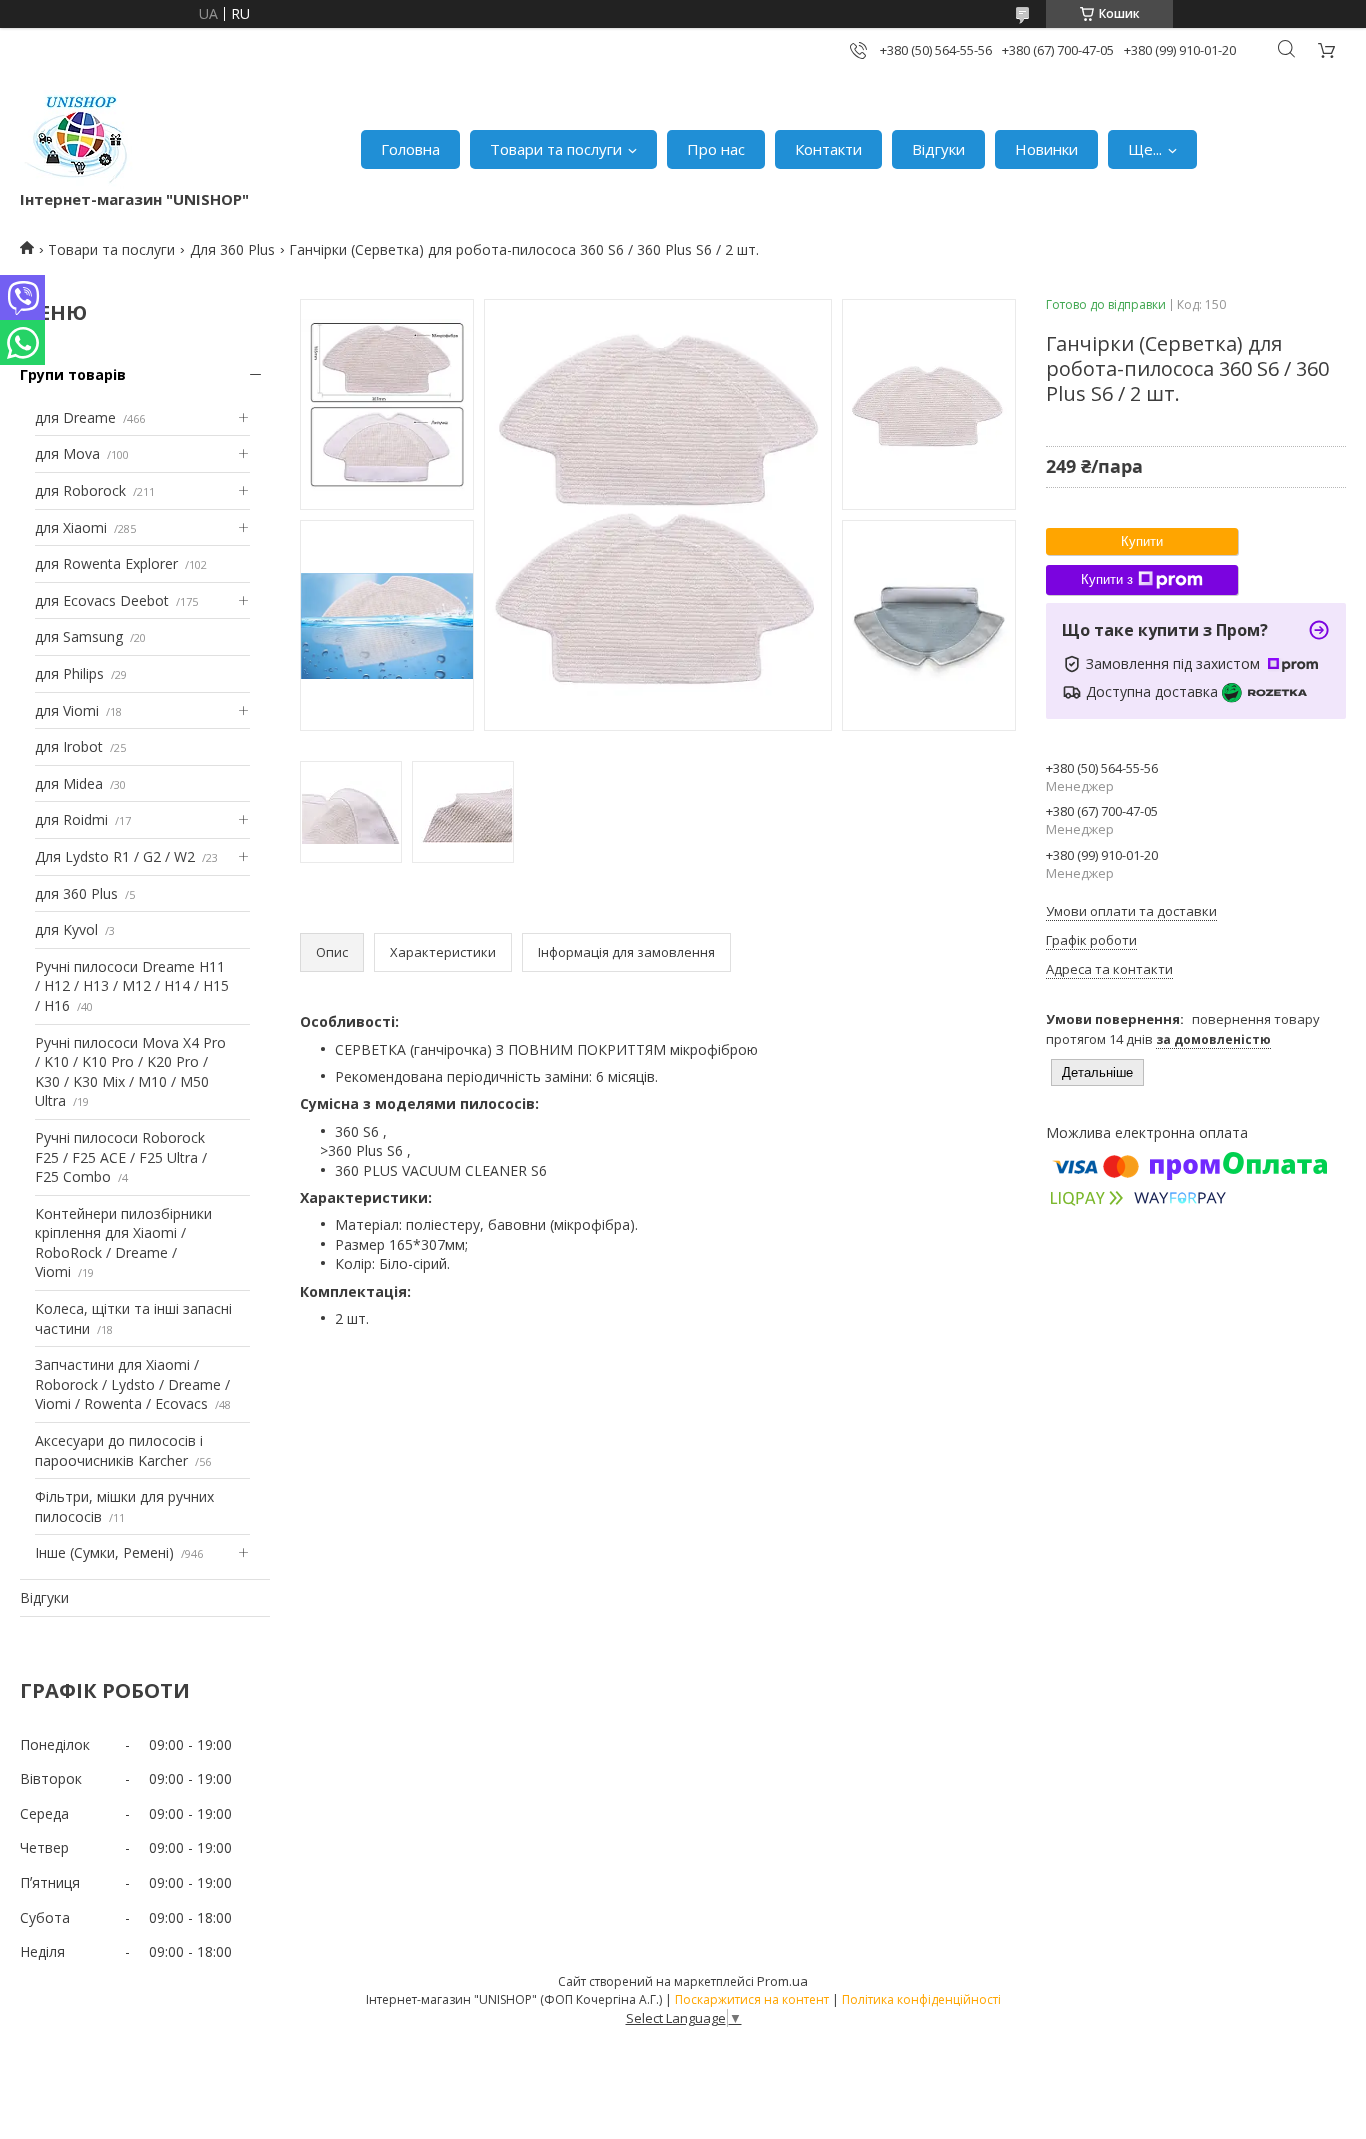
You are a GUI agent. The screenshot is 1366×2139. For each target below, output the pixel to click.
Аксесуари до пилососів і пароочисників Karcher (119, 1450)
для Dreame (75, 417)
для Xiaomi (71, 527)
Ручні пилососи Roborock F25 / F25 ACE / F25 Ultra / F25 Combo (121, 1157)
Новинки (1046, 149)
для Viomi (67, 710)
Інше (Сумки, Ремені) (104, 1552)
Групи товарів (73, 374)
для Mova (67, 453)
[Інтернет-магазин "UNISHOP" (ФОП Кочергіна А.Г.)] (79, 139)
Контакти (828, 149)
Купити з (1107, 579)
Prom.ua (782, 1981)
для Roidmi (71, 819)
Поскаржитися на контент (752, 1999)
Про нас (716, 149)
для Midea (69, 783)
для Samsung (79, 636)
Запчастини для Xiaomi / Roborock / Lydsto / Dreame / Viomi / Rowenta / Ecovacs (132, 1384)
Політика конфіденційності (921, 1999)
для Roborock (80, 490)
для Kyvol (66, 929)
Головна (410, 149)
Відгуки (938, 149)
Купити (1142, 541)
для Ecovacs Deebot (102, 600)
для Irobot (69, 746)
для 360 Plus (76, 893)
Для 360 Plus (232, 249)
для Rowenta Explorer (106, 563)
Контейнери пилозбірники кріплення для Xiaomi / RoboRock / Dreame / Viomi (123, 1243)
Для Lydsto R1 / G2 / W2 (115, 856)
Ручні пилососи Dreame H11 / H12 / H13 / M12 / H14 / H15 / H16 (132, 986)
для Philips (69, 673)
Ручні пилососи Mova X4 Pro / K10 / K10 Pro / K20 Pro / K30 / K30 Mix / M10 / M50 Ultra (130, 1072)
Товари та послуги (556, 149)
